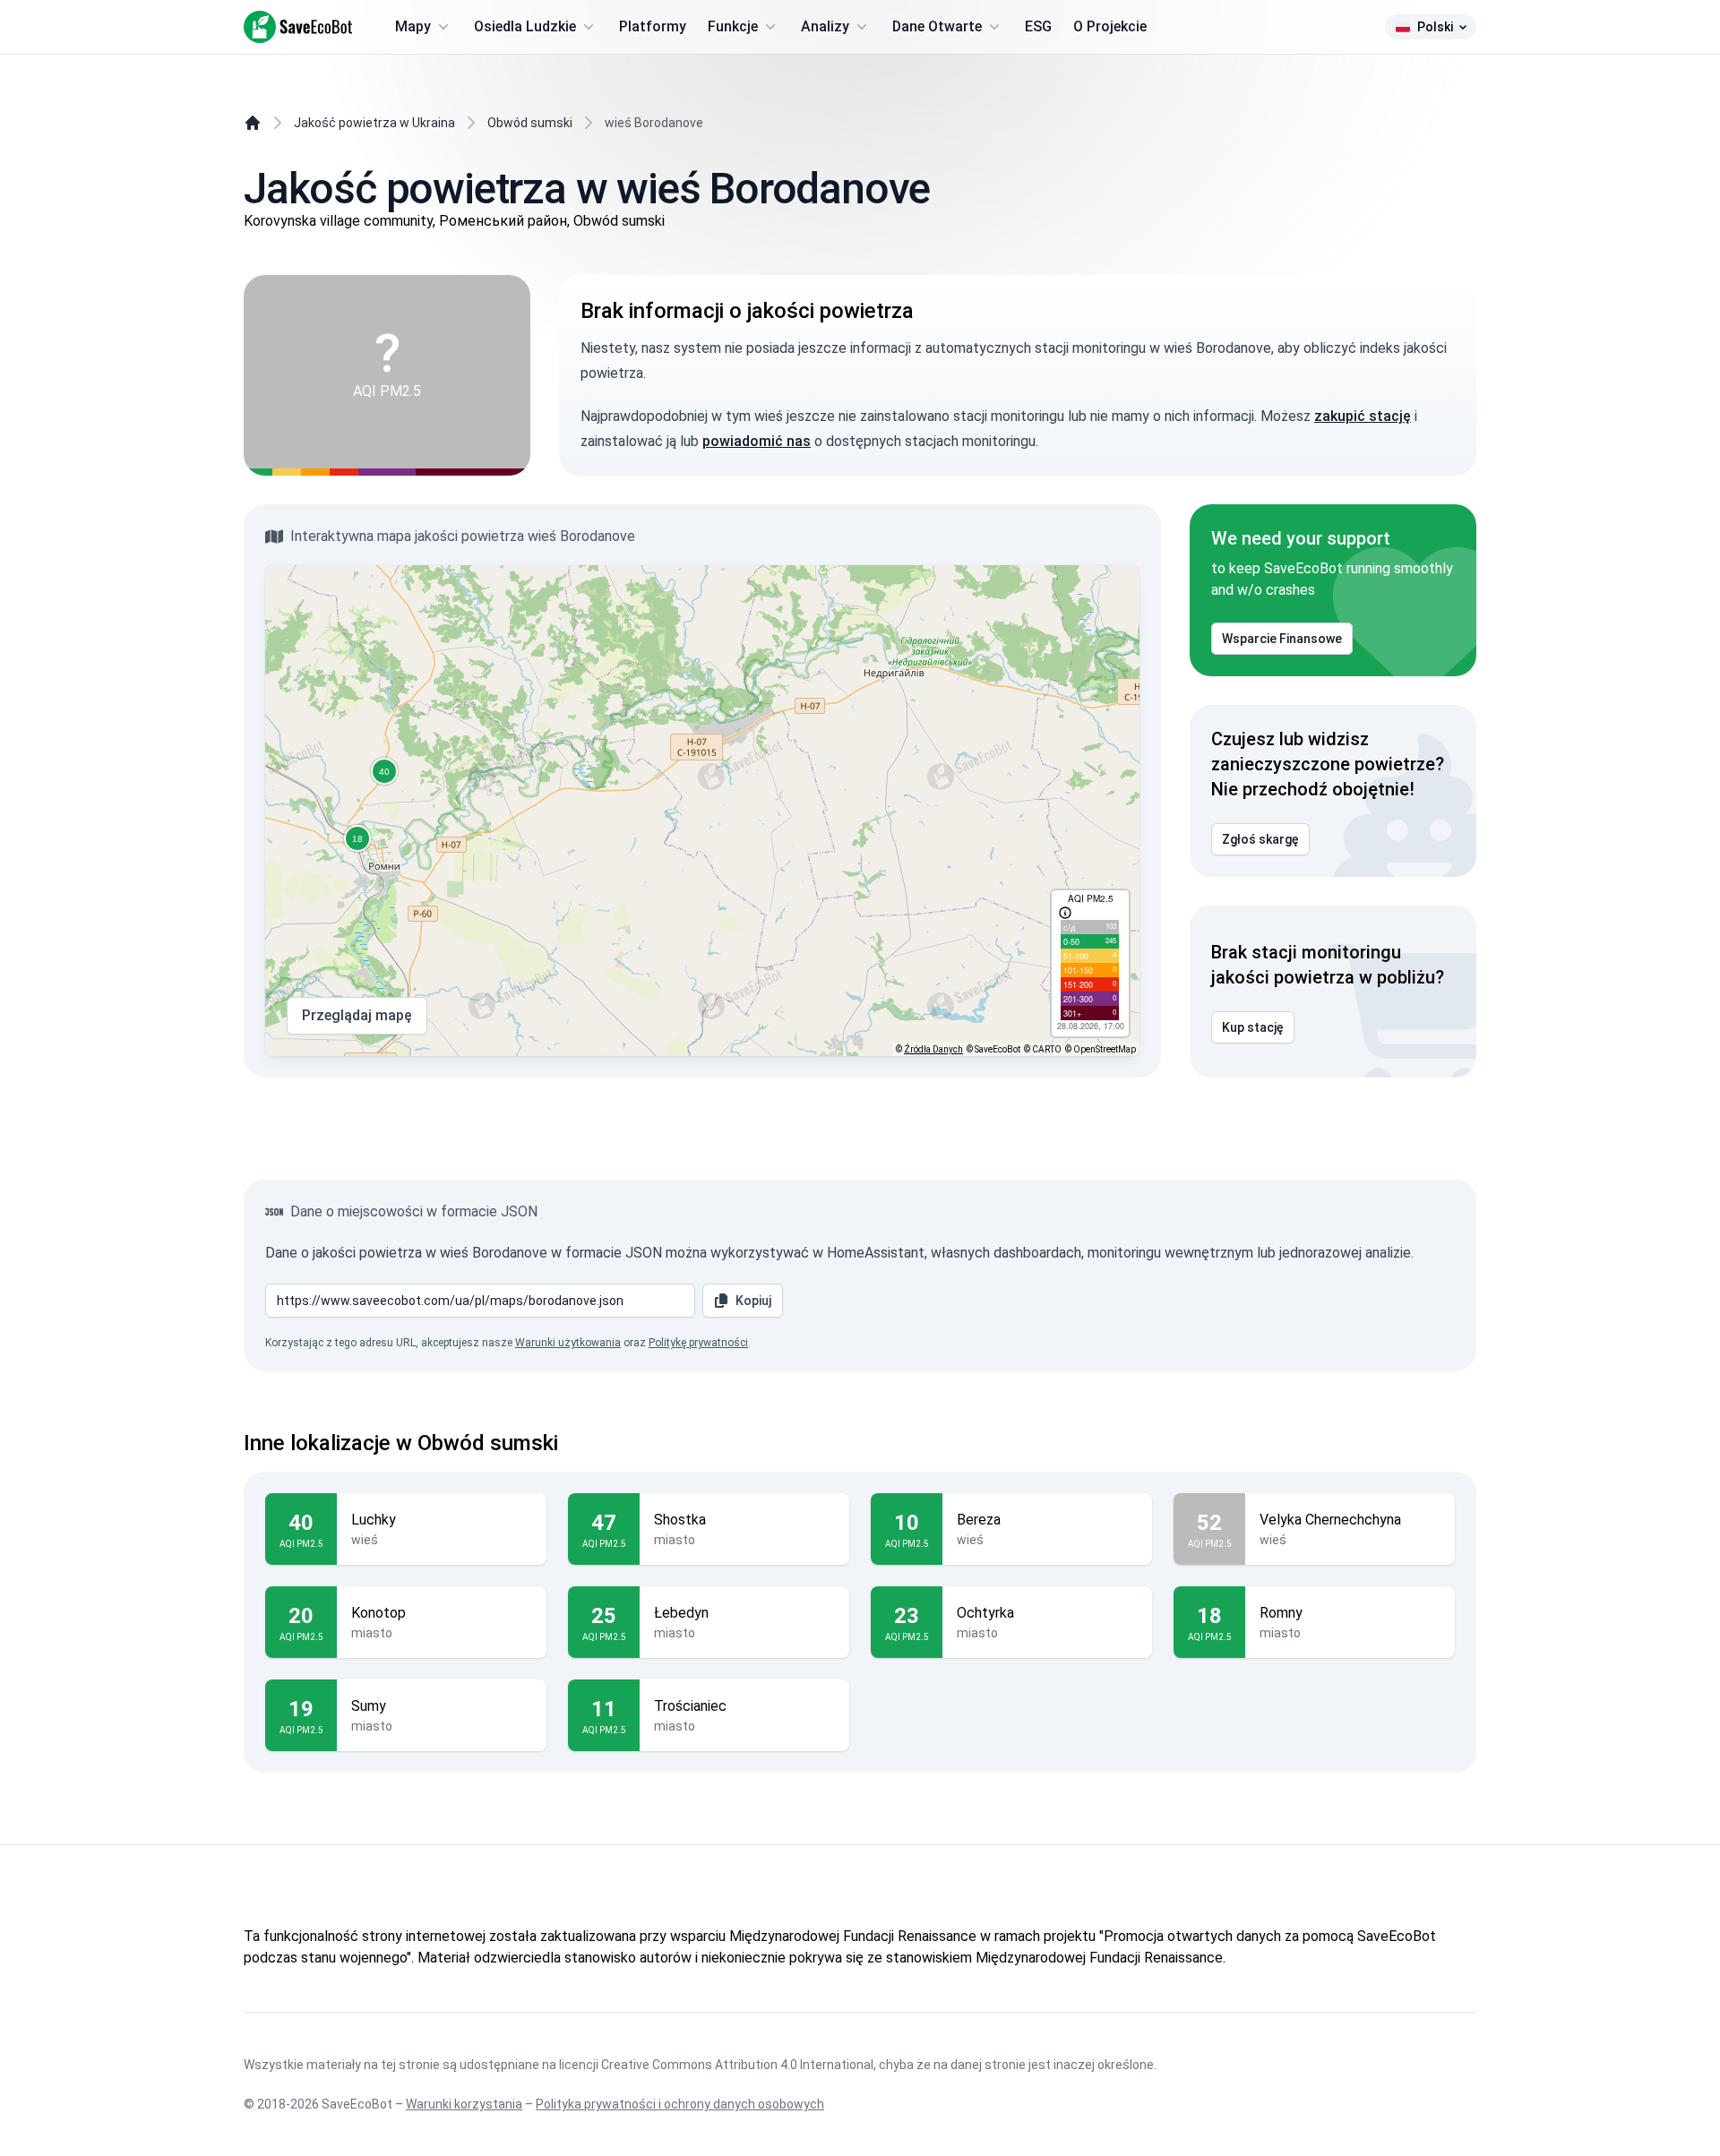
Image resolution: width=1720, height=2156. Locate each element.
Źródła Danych (933, 1049)
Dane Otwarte (937, 26)
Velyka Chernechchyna (1330, 1520)
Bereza (979, 1520)
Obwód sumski (530, 123)
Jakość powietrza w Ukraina (374, 123)
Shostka (680, 1520)
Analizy (825, 26)
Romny (1281, 1613)
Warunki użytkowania (568, 1343)
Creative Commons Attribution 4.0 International (737, 2065)
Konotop (378, 1613)
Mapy (413, 26)
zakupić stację (1363, 416)
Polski (1435, 27)
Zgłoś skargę (1260, 839)
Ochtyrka (985, 1613)
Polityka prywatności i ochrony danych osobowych (680, 2104)
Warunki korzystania (464, 2104)
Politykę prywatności (698, 1343)
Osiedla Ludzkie (525, 26)
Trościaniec (690, 1706)
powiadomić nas (757, 441)
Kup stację (1253, 1027)
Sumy (369, 1706)
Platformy (653, 26)
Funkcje (733, 26)
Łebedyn (681, 1613)
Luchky (374, 1520)
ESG (1038, 26)
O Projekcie (1110, 26)
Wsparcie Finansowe (1282, 639)
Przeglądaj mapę (357, 1015)
